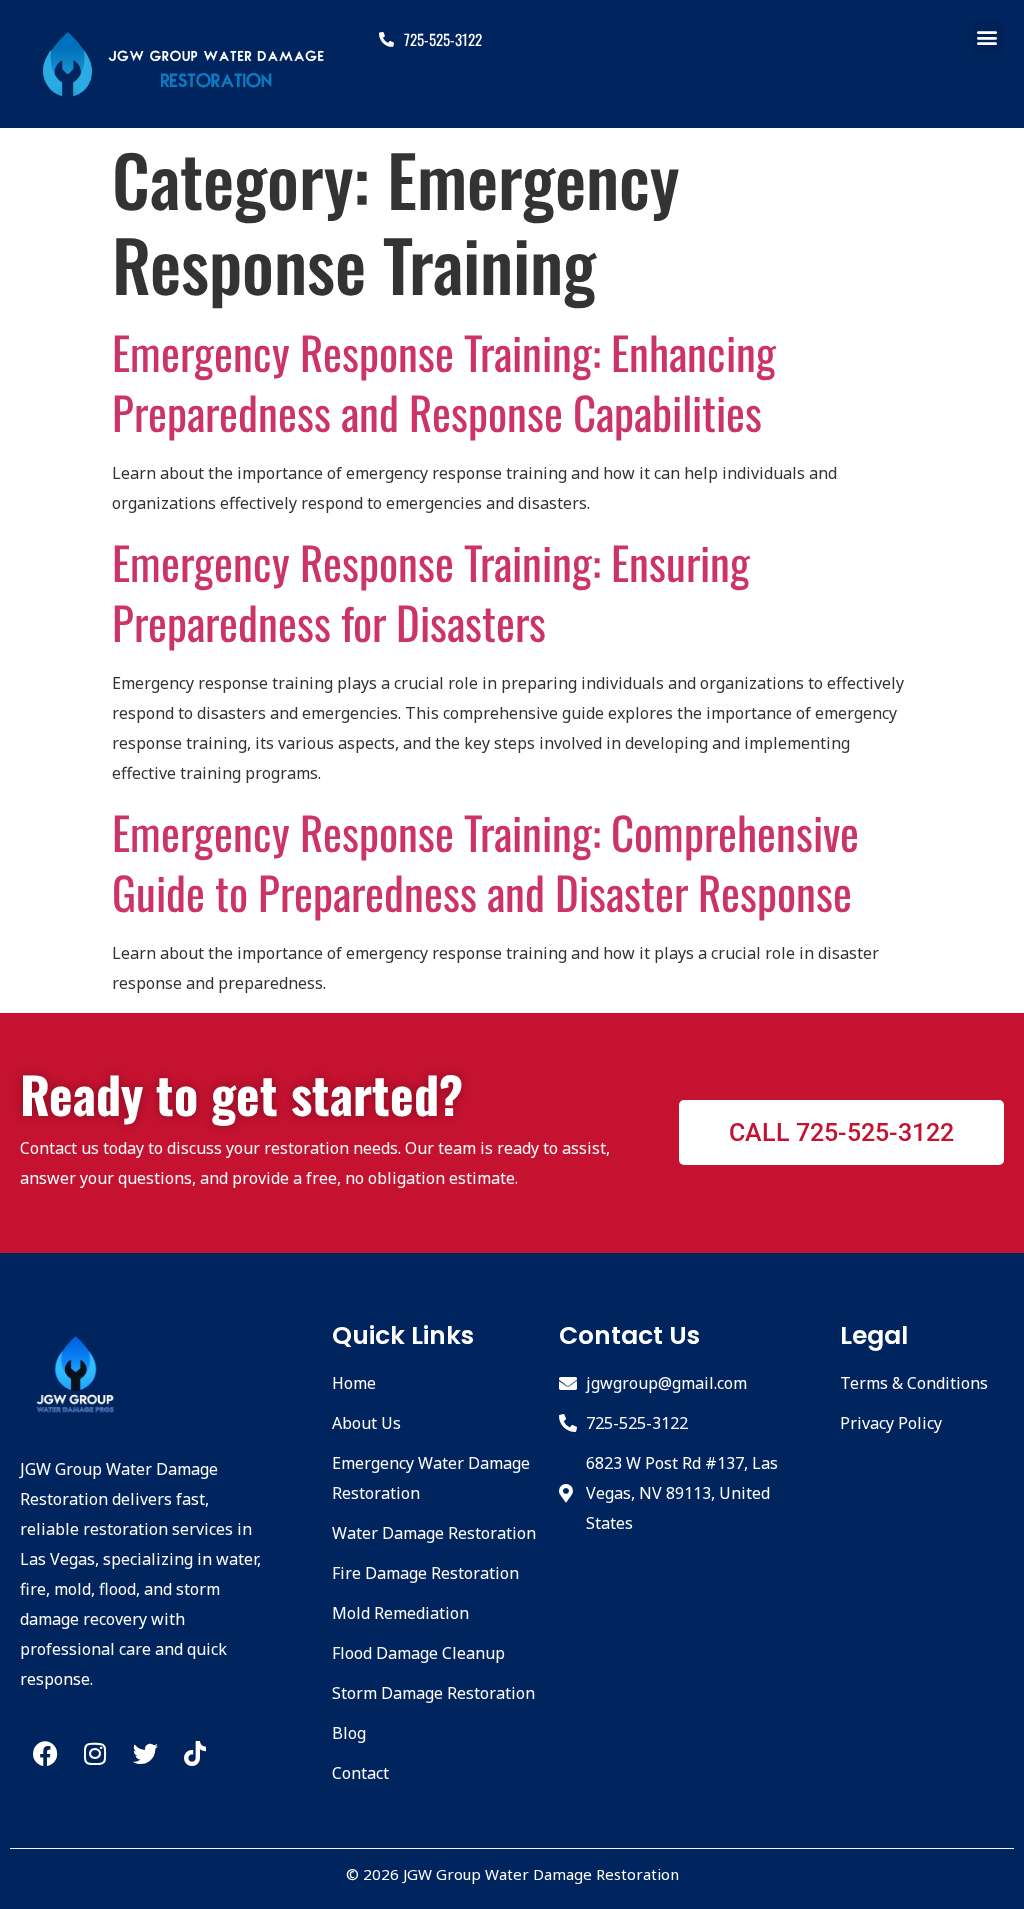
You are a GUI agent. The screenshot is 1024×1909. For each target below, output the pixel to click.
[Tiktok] (195, 1753)
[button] (987, 36)
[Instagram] (95, 1753)
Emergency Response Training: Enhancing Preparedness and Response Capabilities (444, 381)
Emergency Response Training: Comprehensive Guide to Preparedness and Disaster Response (485, 861)
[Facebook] (45, 1753)
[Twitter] (145, 1753)
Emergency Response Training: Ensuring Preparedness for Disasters (431, 591)
